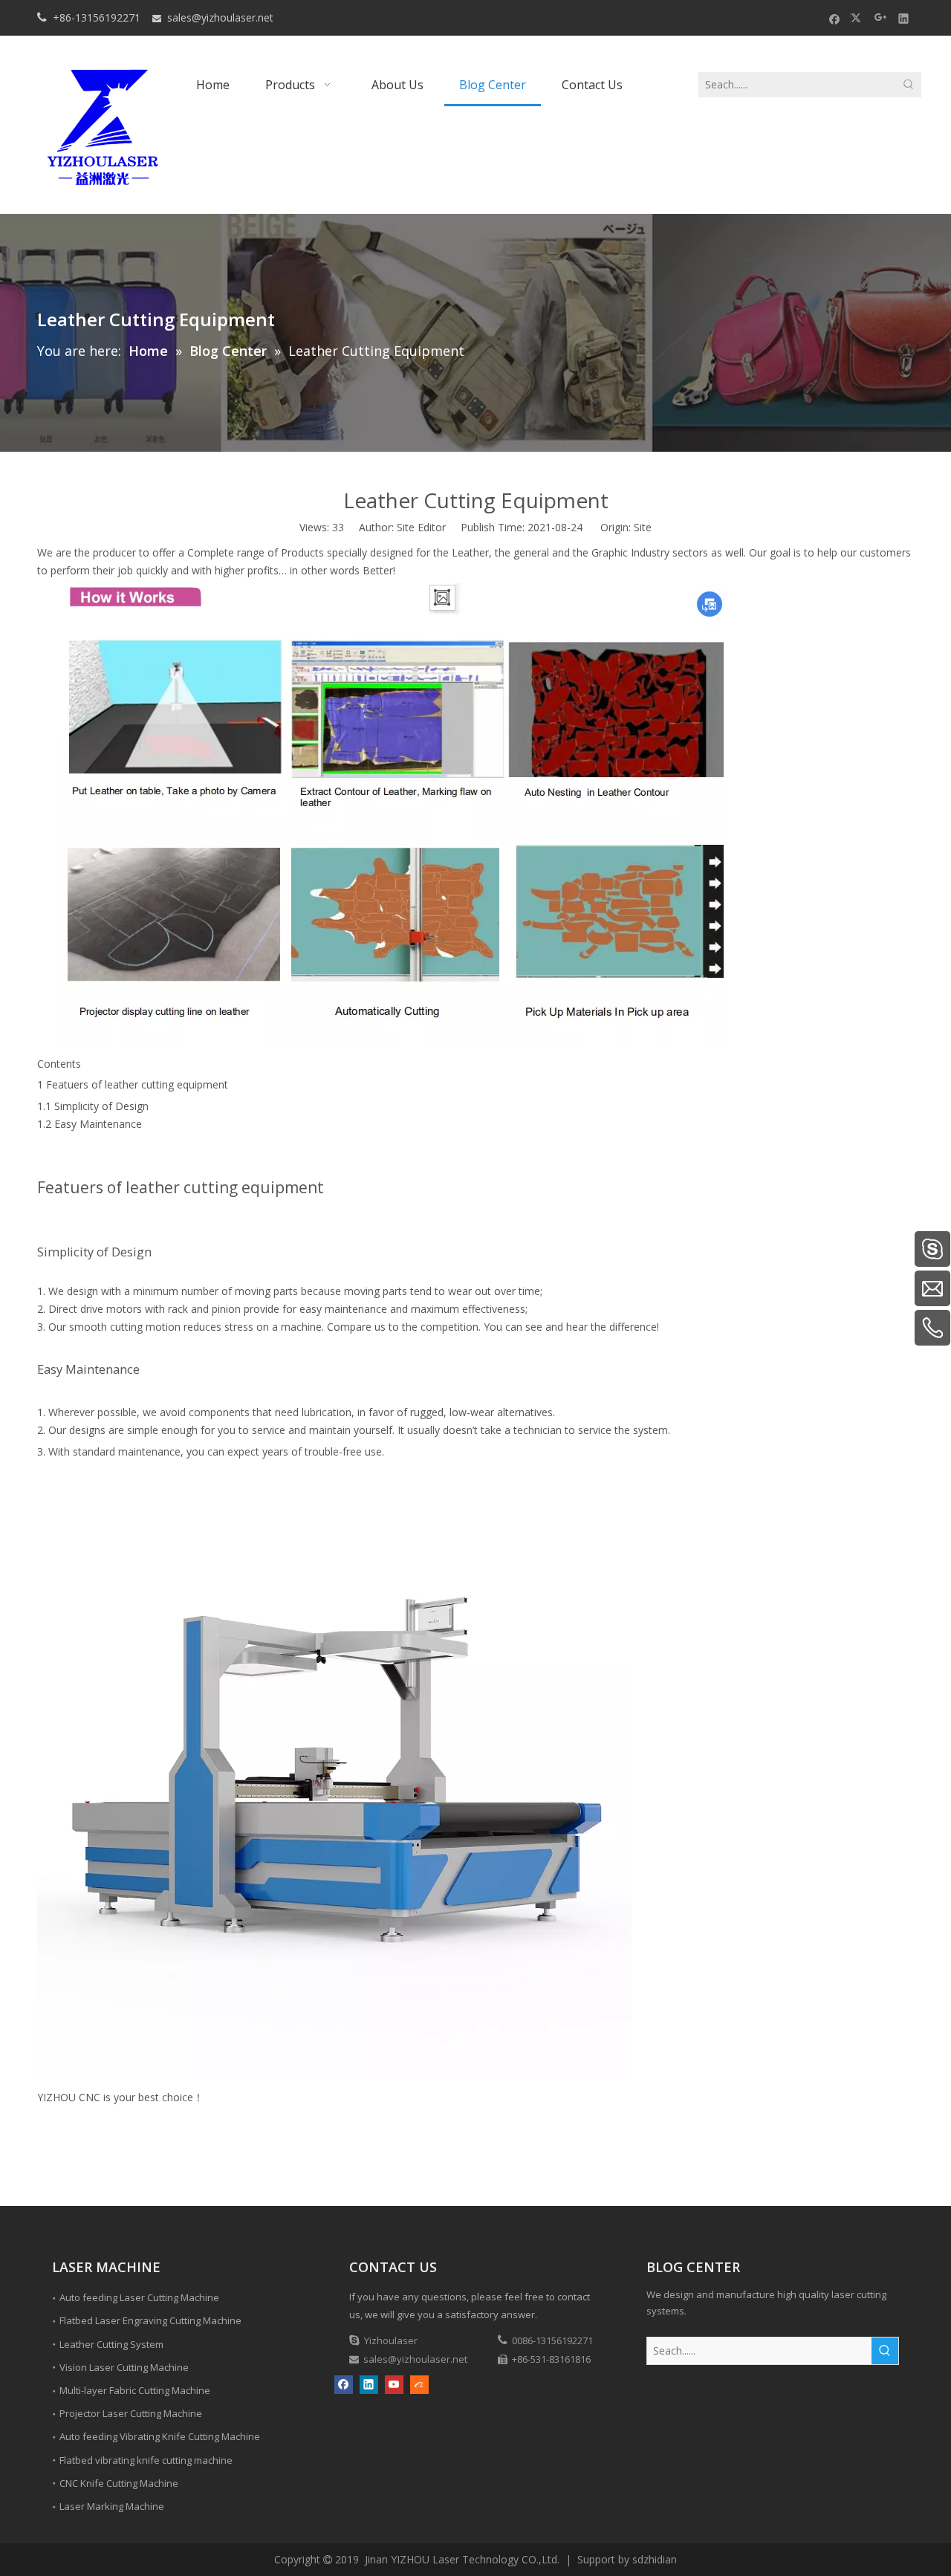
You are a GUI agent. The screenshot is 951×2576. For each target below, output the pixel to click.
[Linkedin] (904, 18)
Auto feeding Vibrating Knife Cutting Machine (160, 2436)
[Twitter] (858, 18)
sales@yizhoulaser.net (220, 17)
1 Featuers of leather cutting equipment (133, 1084)
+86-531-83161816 (551, 2359)
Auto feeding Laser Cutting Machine (139, 2297)
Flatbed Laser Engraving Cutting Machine (150, 2320)
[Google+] (881, 18)
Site (643, 527)
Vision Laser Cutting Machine (124, 2367)
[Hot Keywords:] (909, 85)
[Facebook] (835, 18)
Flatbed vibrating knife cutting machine (146, 2460)
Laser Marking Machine (112, 2506)
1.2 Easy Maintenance (90, 1124)
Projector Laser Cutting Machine (131, 2413)
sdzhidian (655, 2559)
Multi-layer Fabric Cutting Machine (135, 2390)
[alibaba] (419, 2385)
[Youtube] (394, 2385)
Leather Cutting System (111, 2344)
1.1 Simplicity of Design (93, 1106)
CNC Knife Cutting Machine (119, 2483)
